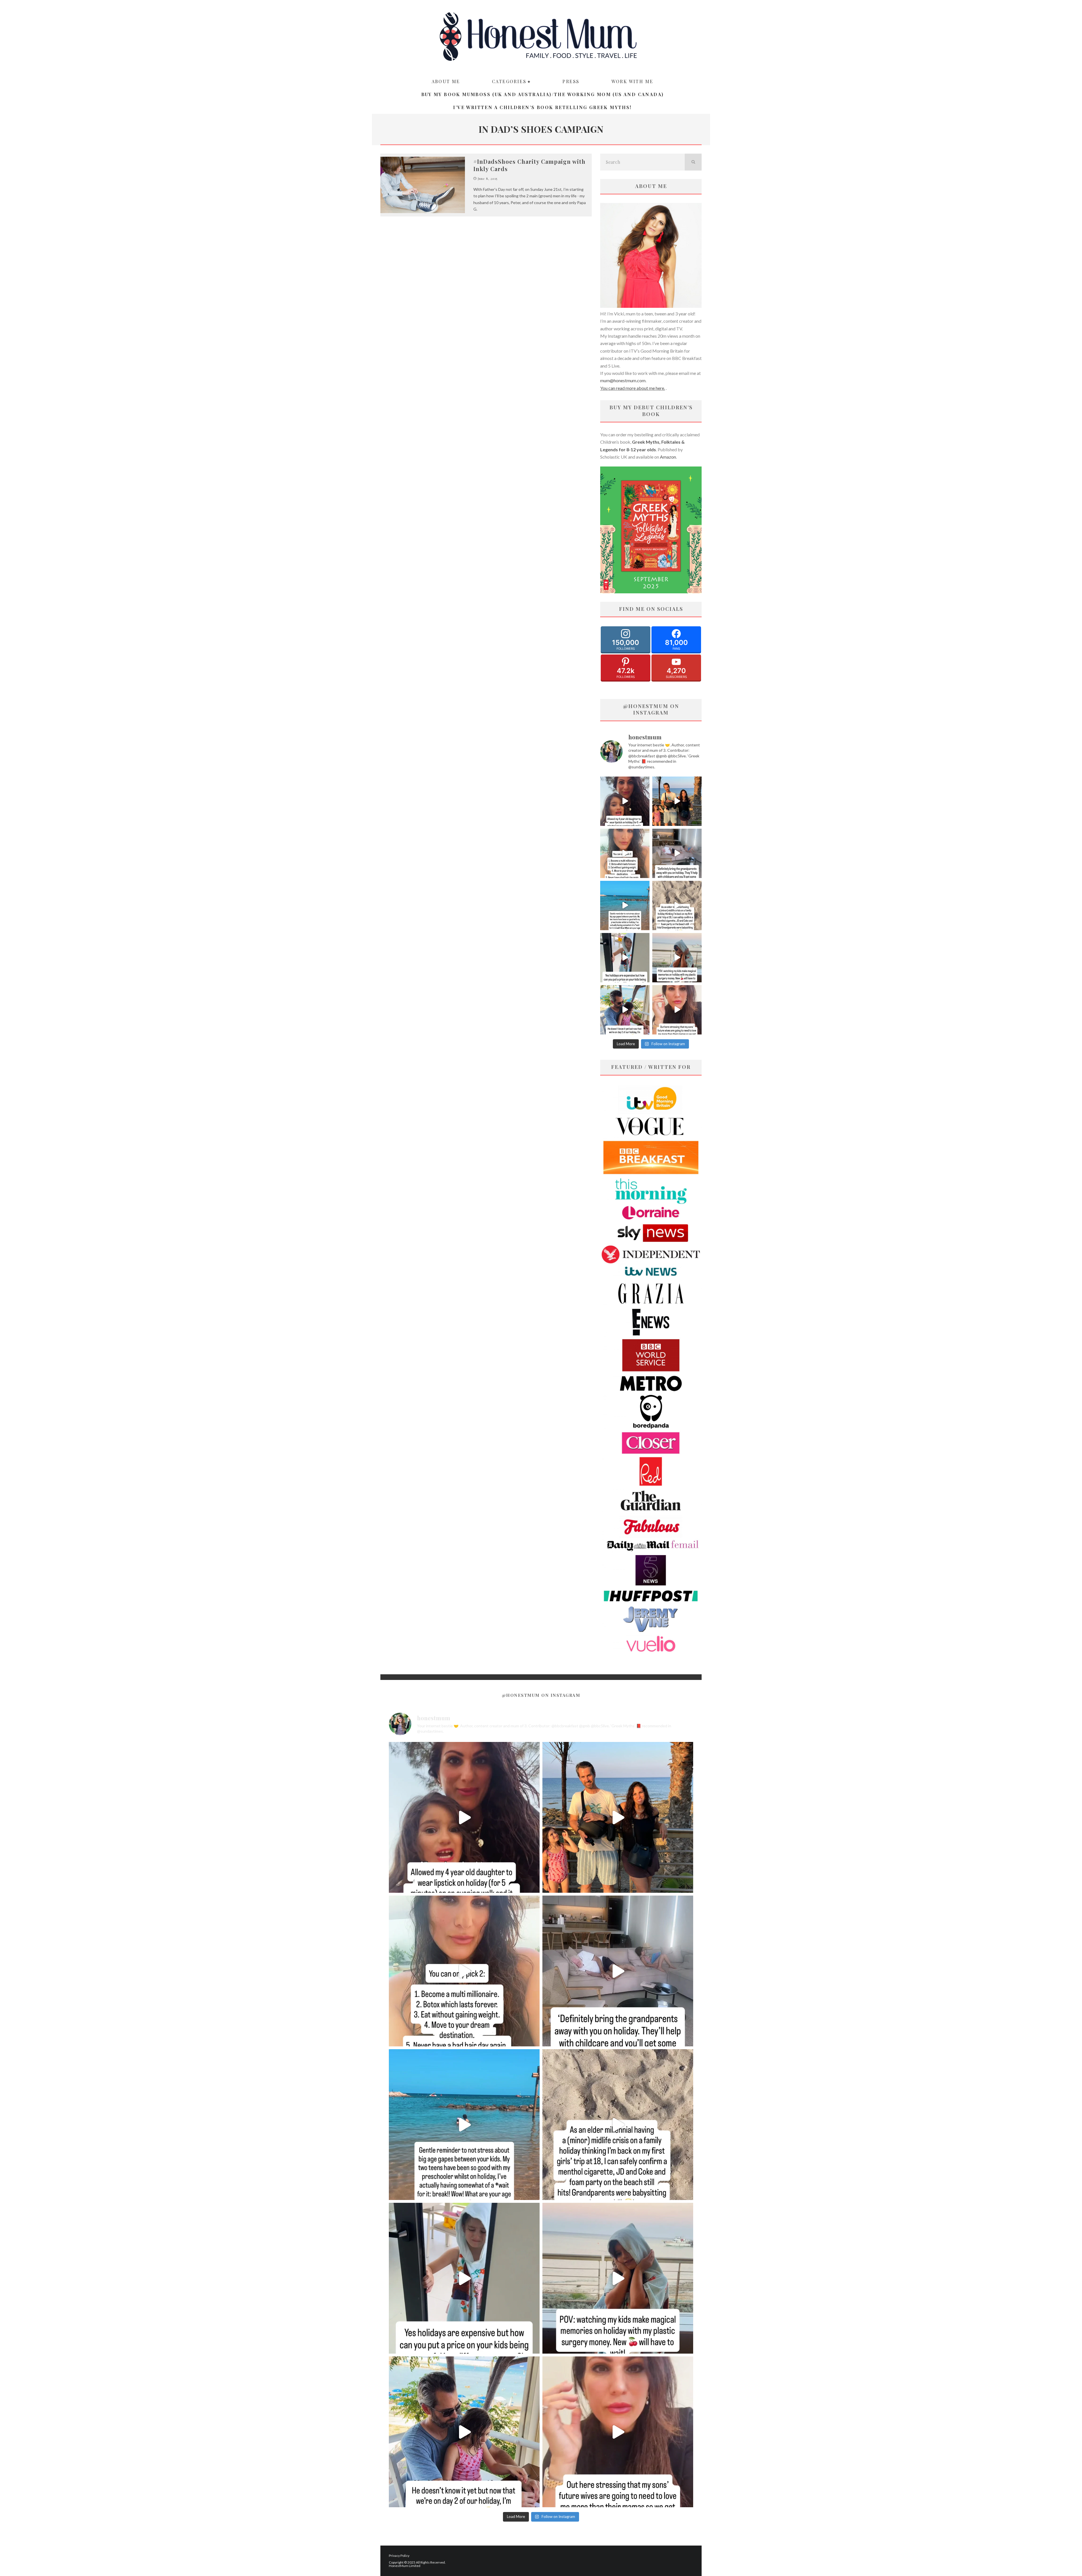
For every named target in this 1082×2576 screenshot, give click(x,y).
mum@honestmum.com (623, 380)
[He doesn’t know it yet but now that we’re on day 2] (625, 1010)
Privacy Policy (399, 2556)
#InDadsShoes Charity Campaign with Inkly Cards (529, 165)
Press (571, 81)
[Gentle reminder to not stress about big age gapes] (625, 906)
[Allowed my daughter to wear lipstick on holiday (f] (625, 801)
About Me (446, 81)
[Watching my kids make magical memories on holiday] (677, 958)
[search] (693, 162)
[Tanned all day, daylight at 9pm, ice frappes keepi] (677, 801)
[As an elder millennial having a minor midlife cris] (677, 906)
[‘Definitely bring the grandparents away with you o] (677, 853)
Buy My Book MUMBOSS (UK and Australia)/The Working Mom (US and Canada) (543, 94)
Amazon (668, 457)
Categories (509, 81)
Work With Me (632, 81)
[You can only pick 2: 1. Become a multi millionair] (625, 853)
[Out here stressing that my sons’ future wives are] (677, 1010)
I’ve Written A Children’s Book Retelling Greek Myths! (542, 107)
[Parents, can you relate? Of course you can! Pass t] (625, 958)
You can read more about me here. (633, 388)
